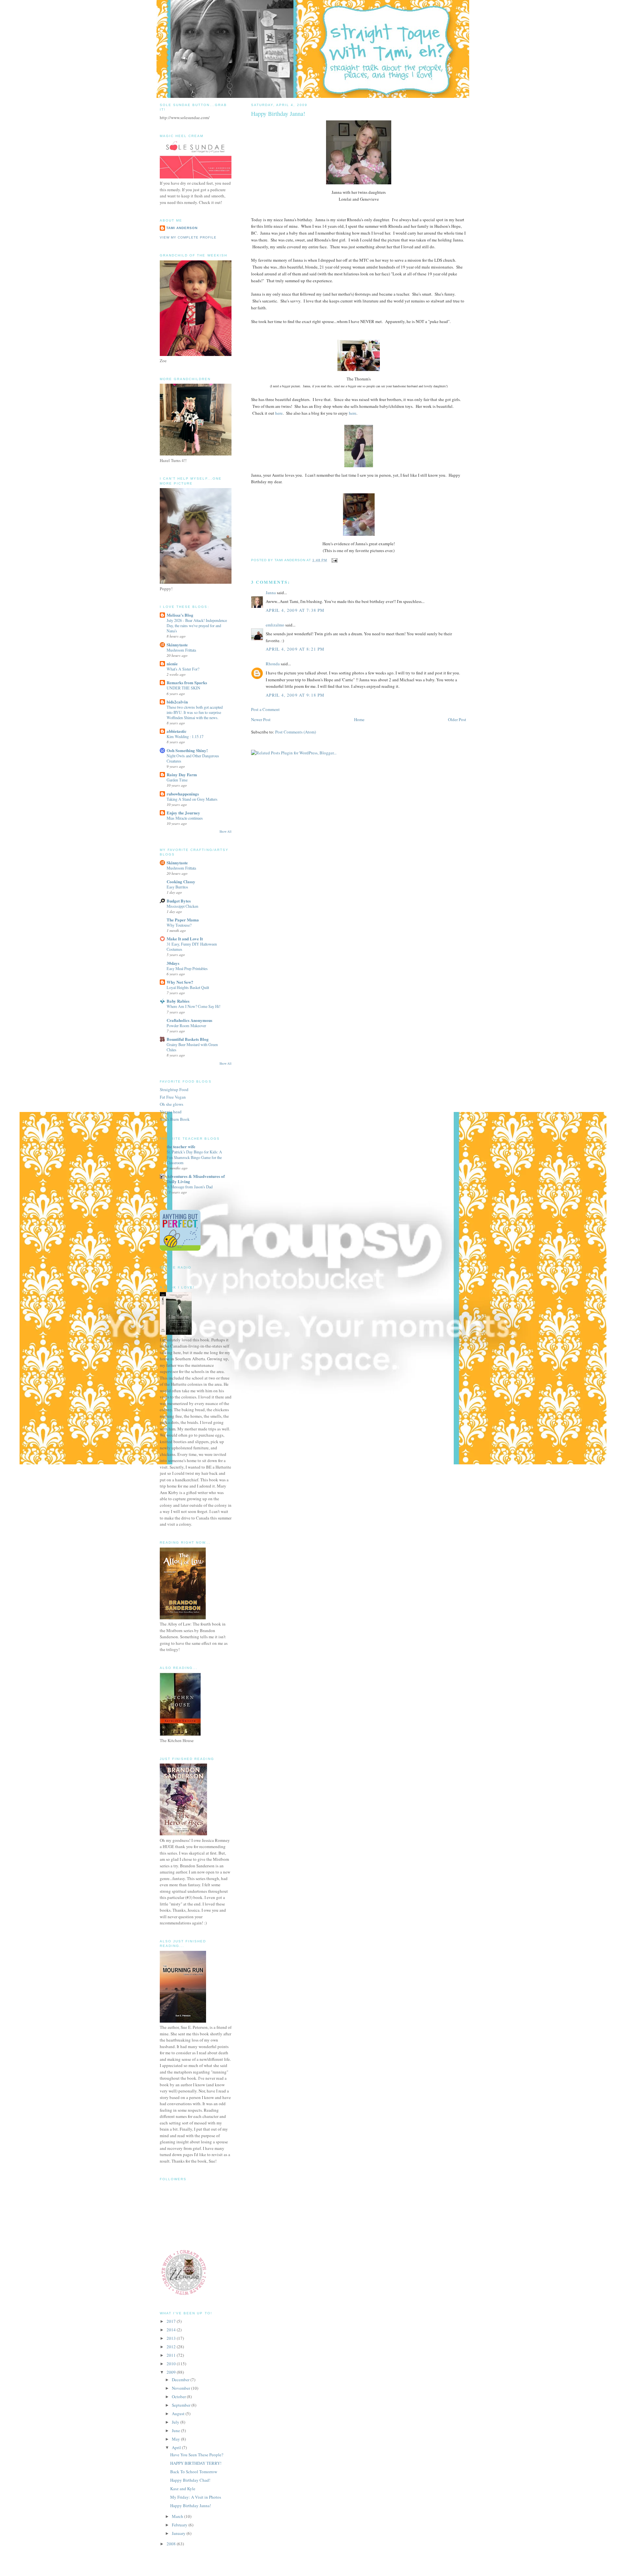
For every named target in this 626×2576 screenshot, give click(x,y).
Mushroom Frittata (181, 650)
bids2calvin (177, 702)
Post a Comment (265, 709)
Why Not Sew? (180, 982)
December (181, 2380)
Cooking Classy (181, 881)
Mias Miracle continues (185, 818)
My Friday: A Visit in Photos (196, 2497)
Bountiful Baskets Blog (188, 1039)
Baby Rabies (178, 1001)
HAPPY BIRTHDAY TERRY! (196, 2463)
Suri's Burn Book (175, 1119)
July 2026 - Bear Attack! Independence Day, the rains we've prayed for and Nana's (197, 625)
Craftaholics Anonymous (189, 1020)
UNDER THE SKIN (183, 688)
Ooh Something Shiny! (187, 750)
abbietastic (177, 731)
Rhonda (273, 664)
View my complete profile (188, 237)
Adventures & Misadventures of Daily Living (196, 1179)
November (181, 2388)
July (176, 2422)
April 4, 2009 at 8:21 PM (295, 649)
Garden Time (177, 780)
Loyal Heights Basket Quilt (188, 987)
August (179, 2414)
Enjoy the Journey (183, 813)
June (176, 2430)
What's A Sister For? (183, 669)
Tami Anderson (182, 228)
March (178, 2516)
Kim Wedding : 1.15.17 (185, 736)
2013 (172, 2338)
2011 (172, 2355)
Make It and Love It (185, 939)
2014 (172, 2330)
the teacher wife (181, 1146)
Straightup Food (174, 1089)
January (179, 2533)
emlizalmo (275, 625)
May (176, 2439)
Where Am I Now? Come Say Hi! (194, 1006)
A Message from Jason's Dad (190, 1187)
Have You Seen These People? (197, 2455)
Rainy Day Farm (182, 774)
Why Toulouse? (179, 925)
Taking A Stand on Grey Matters (192, 799)
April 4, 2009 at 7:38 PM (295, 610)
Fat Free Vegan (173, 1097)
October (179, 2397)
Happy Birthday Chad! (190, 2480)
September (182, 2405)
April (177, 2447)
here (279, 413)
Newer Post (261, 719)
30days (173, 963)
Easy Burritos (177, 887)
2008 (172, 2544)
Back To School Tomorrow (194, 2472)
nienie (172, 663)
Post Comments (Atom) (296, 732)
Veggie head (171, 1112)
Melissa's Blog (180, 615)
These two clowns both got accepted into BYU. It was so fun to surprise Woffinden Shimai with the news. (195, 712)
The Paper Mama (183, 920)
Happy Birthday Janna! (191, 2506)
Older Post (457, 719)
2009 (172, 2372)
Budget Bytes (179, 901)
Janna (271, 593)
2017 (172, 2321)
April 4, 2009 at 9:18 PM (295, 695)
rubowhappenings (183, 794)
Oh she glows (171, 1104)
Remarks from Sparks (187, 682)
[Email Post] (334, 560)
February (180, 2525)
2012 (172, 2347)
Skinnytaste (177, 645)
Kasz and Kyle (183, 2489)
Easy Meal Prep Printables (187, 968)
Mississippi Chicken (182, 906)
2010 (172, 2364)
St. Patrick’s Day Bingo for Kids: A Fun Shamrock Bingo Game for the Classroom (194, 1157)
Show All (225, 832)
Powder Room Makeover (186, 1026)
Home (359, 719)
